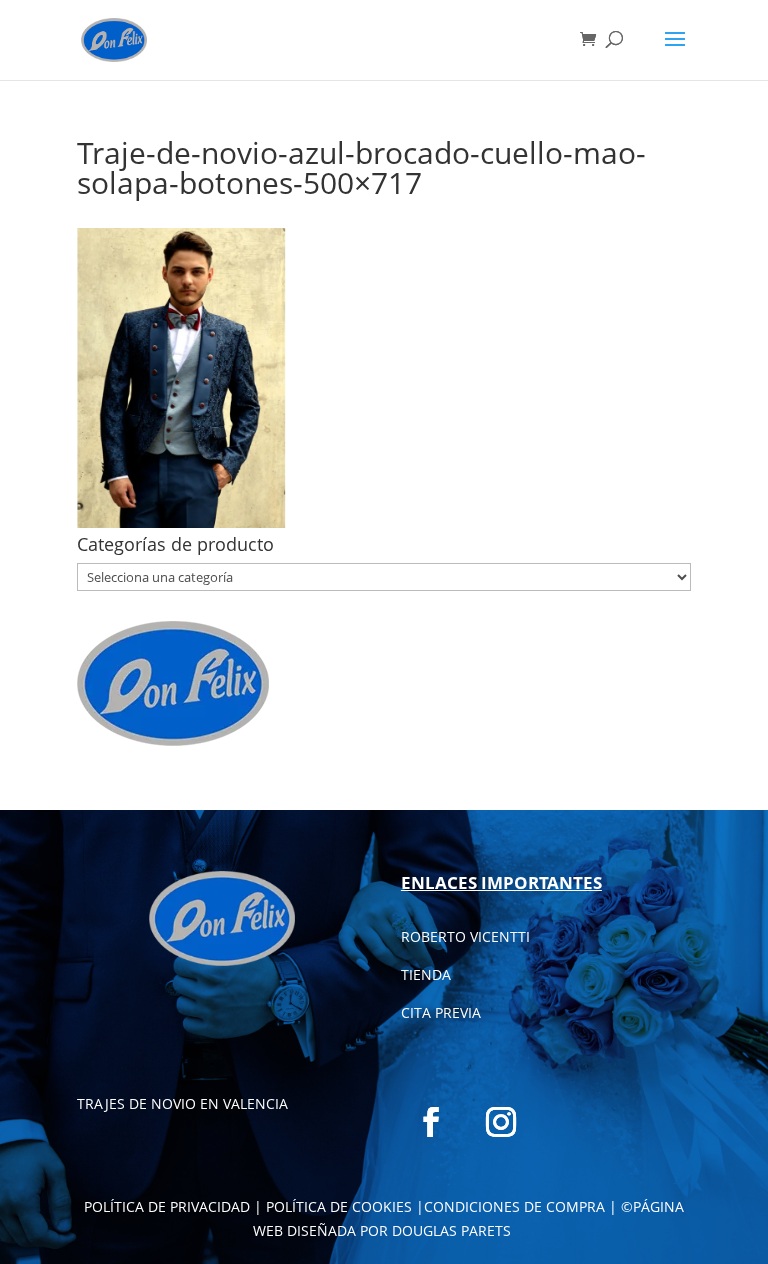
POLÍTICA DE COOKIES (339, 1206)
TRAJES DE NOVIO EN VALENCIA (182, 1103)
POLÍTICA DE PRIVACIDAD (167, 1206)
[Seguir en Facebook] (431, 1122)
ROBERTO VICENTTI (465, 936)
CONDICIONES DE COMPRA (514, 1206)
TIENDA (426, 974)
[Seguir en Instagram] (501, 1122)
